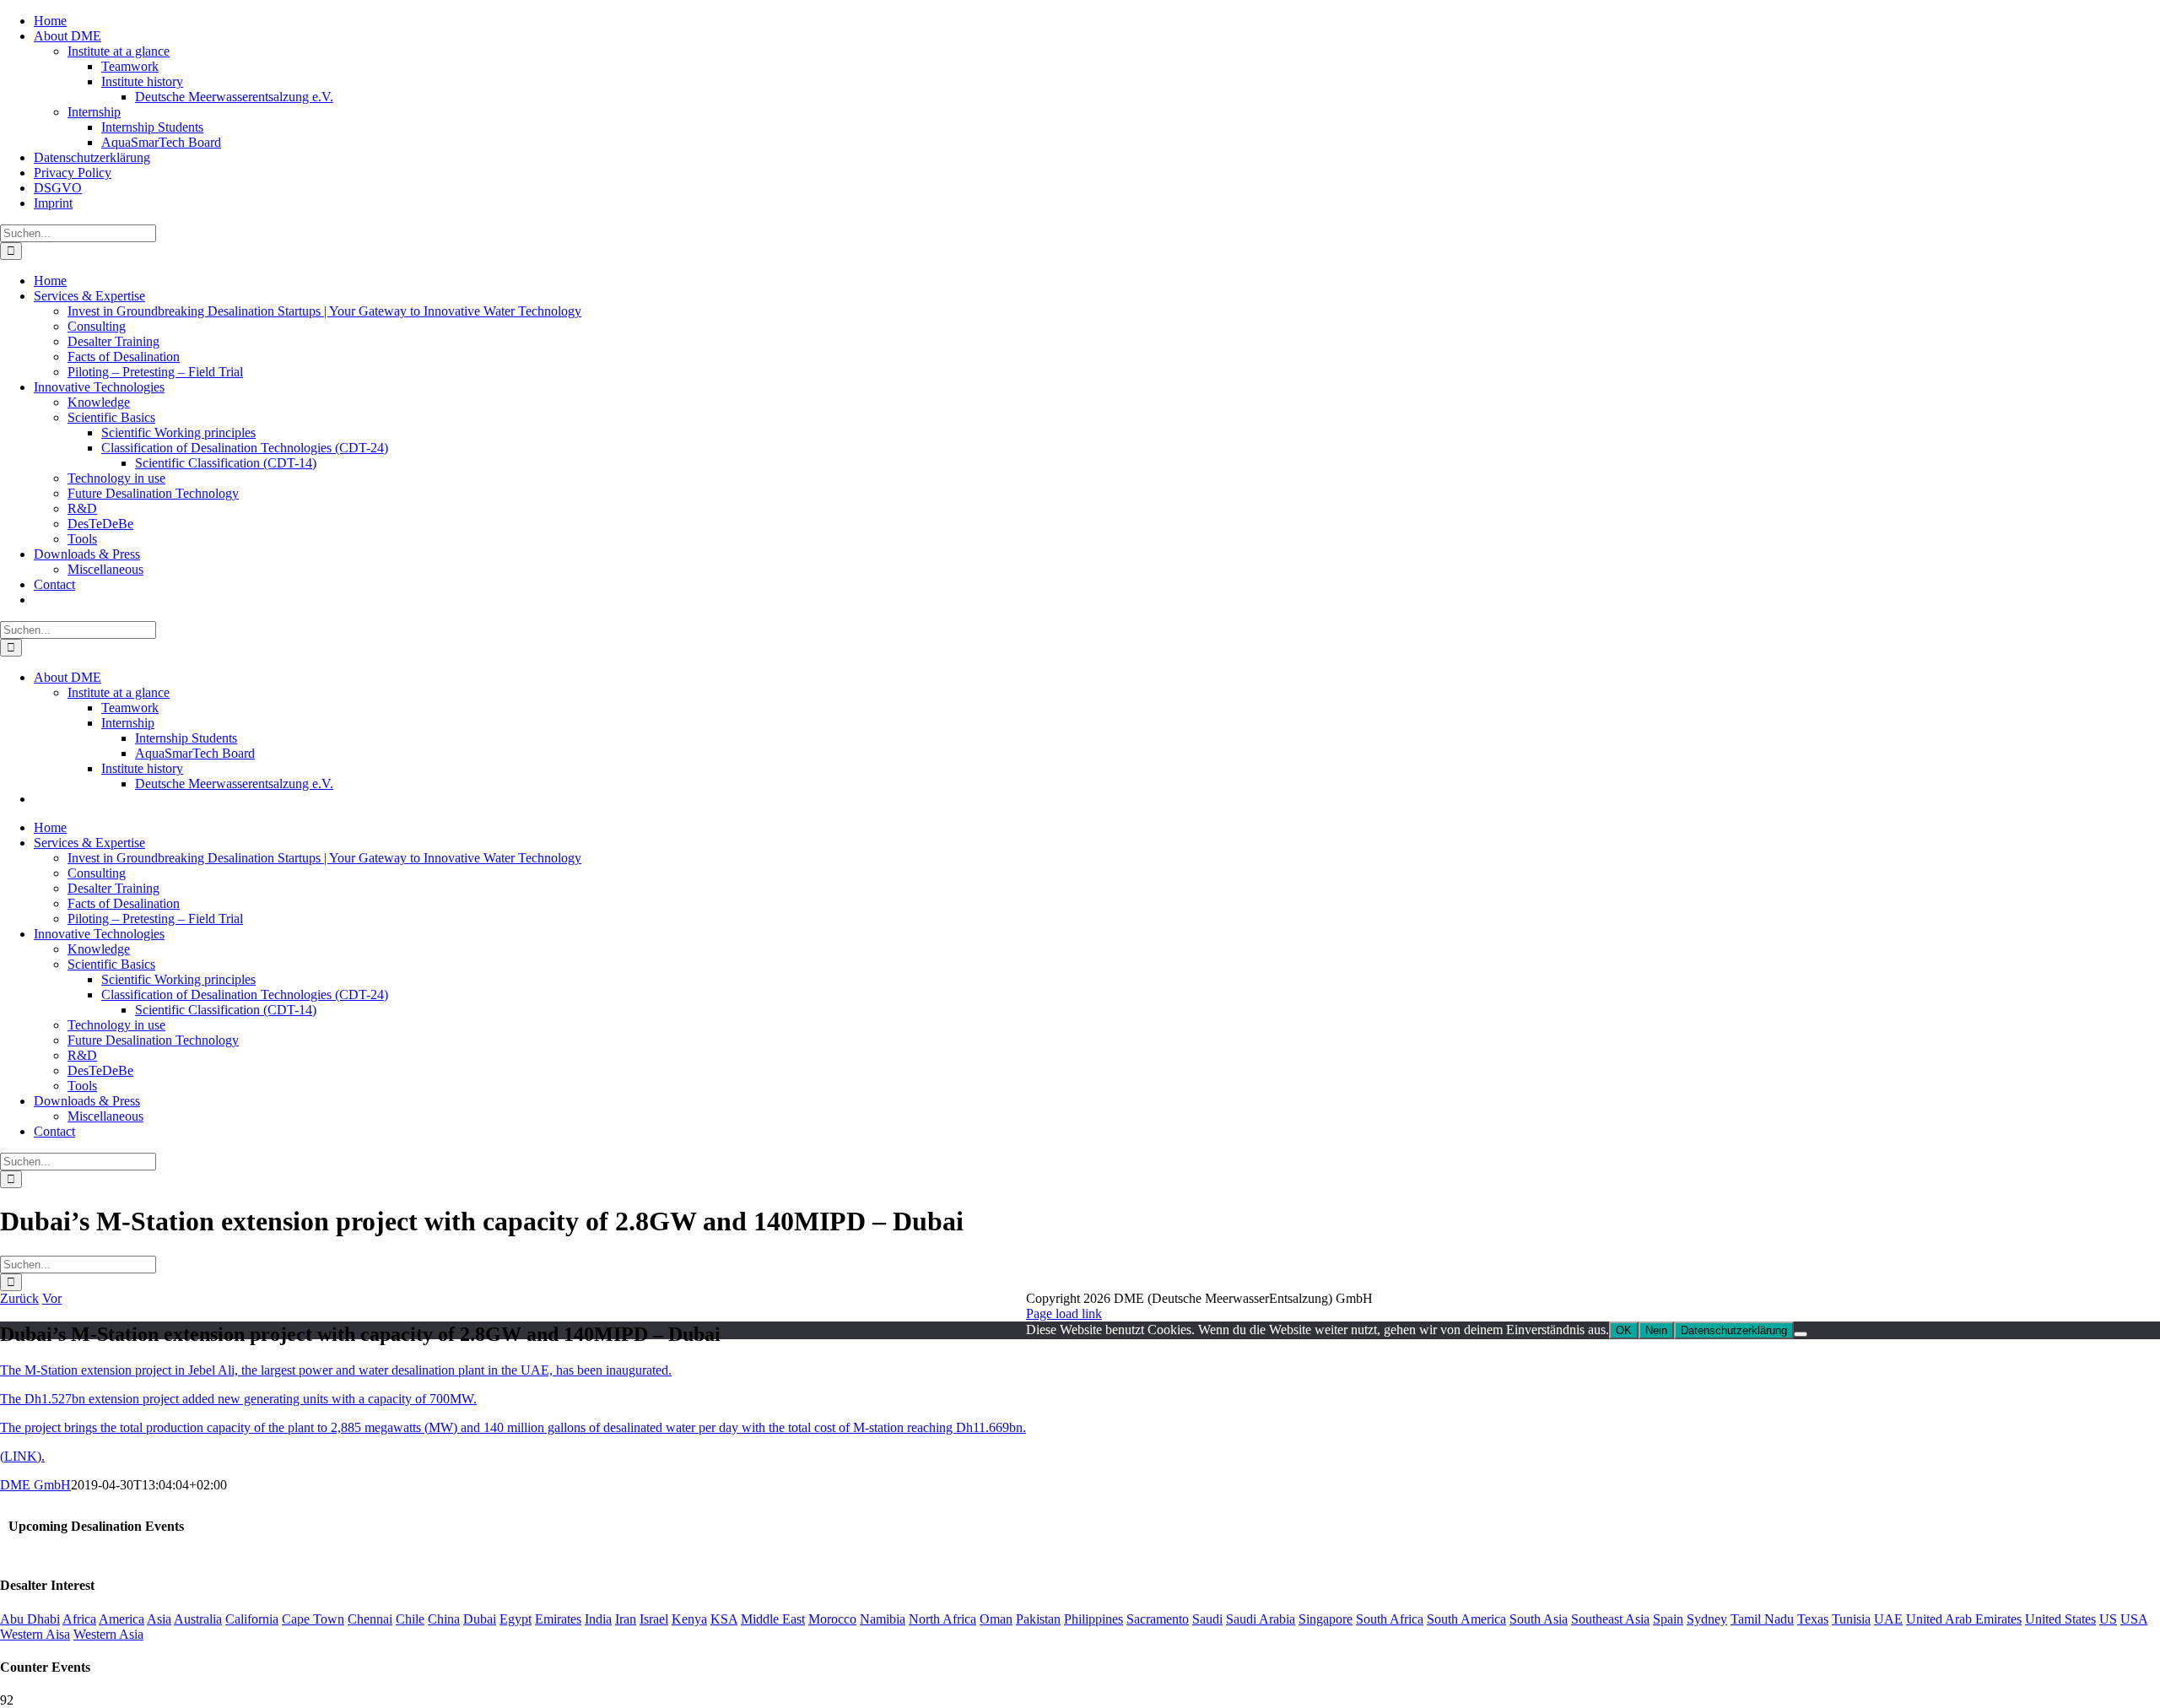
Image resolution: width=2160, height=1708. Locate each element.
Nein (1656, 1330)
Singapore (1326, 1619)
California (252, 1619)
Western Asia (108, 1634)
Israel (654, 1619)
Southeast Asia (1610, 1619)
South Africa (1390, 1619)
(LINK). (22, 1456)
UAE (1888, 1619)
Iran (626, 1619)
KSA (724, 1619)
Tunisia (1851, 1619)
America (121, 1619)
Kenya (689, 1619)
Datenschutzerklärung (1734, 1330)
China (444, 1619)
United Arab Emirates (1964, 1619)
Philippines (1093, 1619)
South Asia (1539, 1619)
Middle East (773, 1619)
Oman (996, 1619)
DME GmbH (35, 1485)
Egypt (516, 1619)
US (2108, 1619)
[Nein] (1801, 1334)
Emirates (558, 1619)
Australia (198, 1619)
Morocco (832, 1619)
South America (1466, 1619)
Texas (1813, 1619)
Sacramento (1158, 1619)
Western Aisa (35, 1634)
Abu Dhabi (30, 1619)
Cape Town (313, 1619)
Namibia (883, 1619)
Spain (1668, 1619)
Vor (52, 1298)
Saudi (1207, 1619)
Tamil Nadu (1762, 1619)
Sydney (1707, 1619)
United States (2060, 1619)
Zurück (19, 1298)
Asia (159, 1619)
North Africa (942, 1619)
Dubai (480, 1619)
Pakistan (1038, 1619)
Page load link (1064, 1313)
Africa (79, 1619)
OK (1624, 1330)
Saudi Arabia (1261, 1619)
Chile (410, 1619)
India (598, 1619)
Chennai (370, 1619)
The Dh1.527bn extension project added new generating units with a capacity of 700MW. (238, 1399)
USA (2134, 1619)
